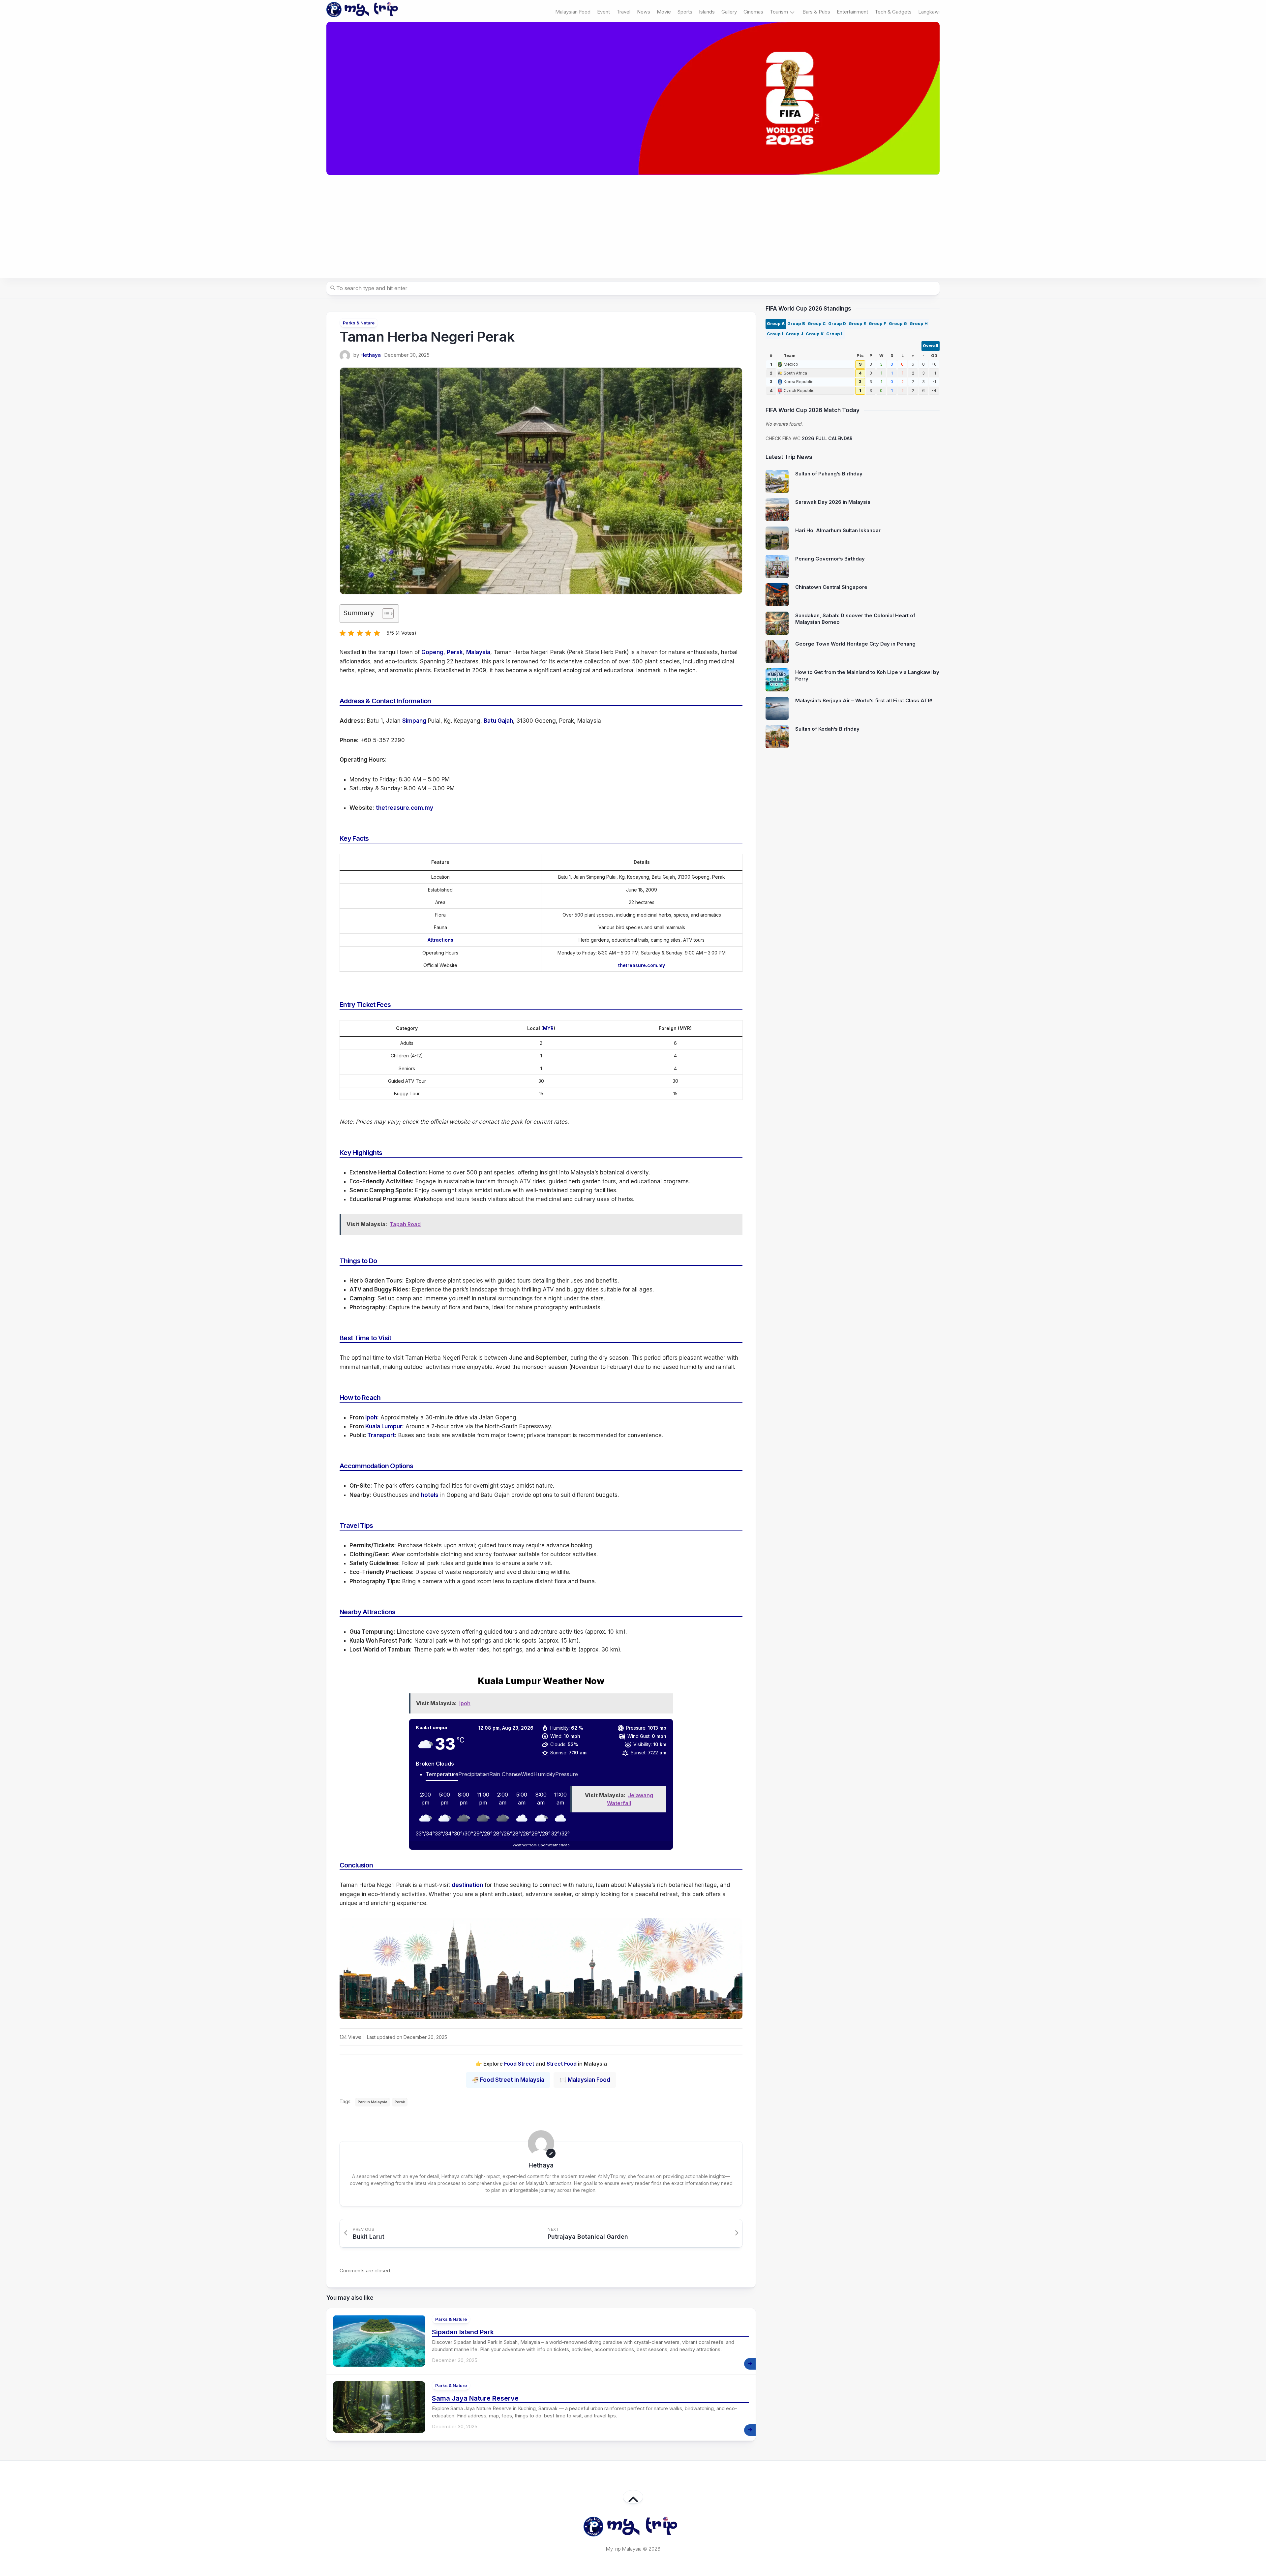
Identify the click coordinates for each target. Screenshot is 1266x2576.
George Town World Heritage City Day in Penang (855, 644)
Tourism (779, 12)
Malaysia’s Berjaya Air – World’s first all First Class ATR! (864, 700)
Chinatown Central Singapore (831, 587)
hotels (430, 1495)
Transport (381, 1435)
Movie (664, 12)
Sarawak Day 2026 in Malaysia (833, 502)
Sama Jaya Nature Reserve (475, 2398)
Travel (623, 12)
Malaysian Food (573, 12)
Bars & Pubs (816, 12)
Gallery (729, 12)
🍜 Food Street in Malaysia (508, 2080)
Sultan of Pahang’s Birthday (829, 474)
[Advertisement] (633, 227)
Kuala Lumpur (384, 1426)
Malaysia (478, 652)
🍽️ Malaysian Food (585, 2080)
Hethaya (371, 355)
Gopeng (432, 652)
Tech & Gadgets (893, 12)
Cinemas (753, 12)
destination (467, 1885)
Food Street (519, 2064)
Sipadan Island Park (463, 2332)
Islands (707, 12)
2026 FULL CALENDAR (827, 438)
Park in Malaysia (373, 2102)
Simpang (414, 721)
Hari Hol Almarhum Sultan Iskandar (838, 530)
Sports (685, 12)
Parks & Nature (359, 323)
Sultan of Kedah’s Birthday (827, 729)
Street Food (562, 2064)
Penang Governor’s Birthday (830, 559)
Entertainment (852, 12)
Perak (455, 652)
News (644, 12)
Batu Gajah (498, 721)
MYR (548, 1028)
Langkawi (929, 12)
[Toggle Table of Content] (385, 614)
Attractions (440, 940)
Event (603, 12)
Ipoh (371, 1417)
